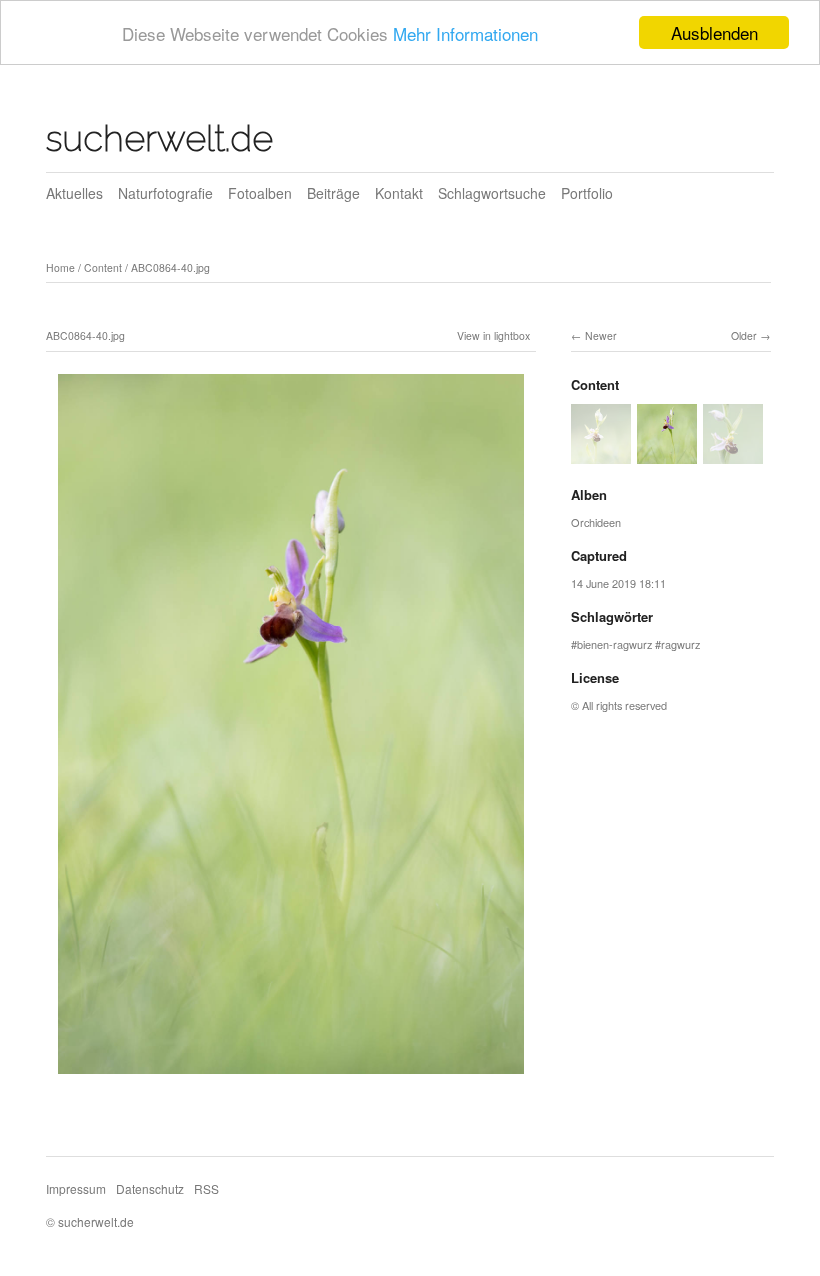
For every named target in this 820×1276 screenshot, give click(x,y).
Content (103, 267)
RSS (206, 1188)
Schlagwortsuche (492, 193)
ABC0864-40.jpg (170, 267)
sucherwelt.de (159, 138)
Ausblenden (714, 32)
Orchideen (596, 522)
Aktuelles (74, 193)
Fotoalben (260, 193)
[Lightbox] (291, 1077)
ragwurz (680, 644)
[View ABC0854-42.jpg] (733, 454)
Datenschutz (150, 1188)
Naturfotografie (165, 193)
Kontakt (399, 193)
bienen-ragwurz (614, 644)
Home (60, 267)
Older (744, 335)
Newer (601, 335)
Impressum (76, 1188)
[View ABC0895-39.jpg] (601, 454)
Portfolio (587, 193)
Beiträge (333, 193)
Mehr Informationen (465, 33)
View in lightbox (493, 335)
